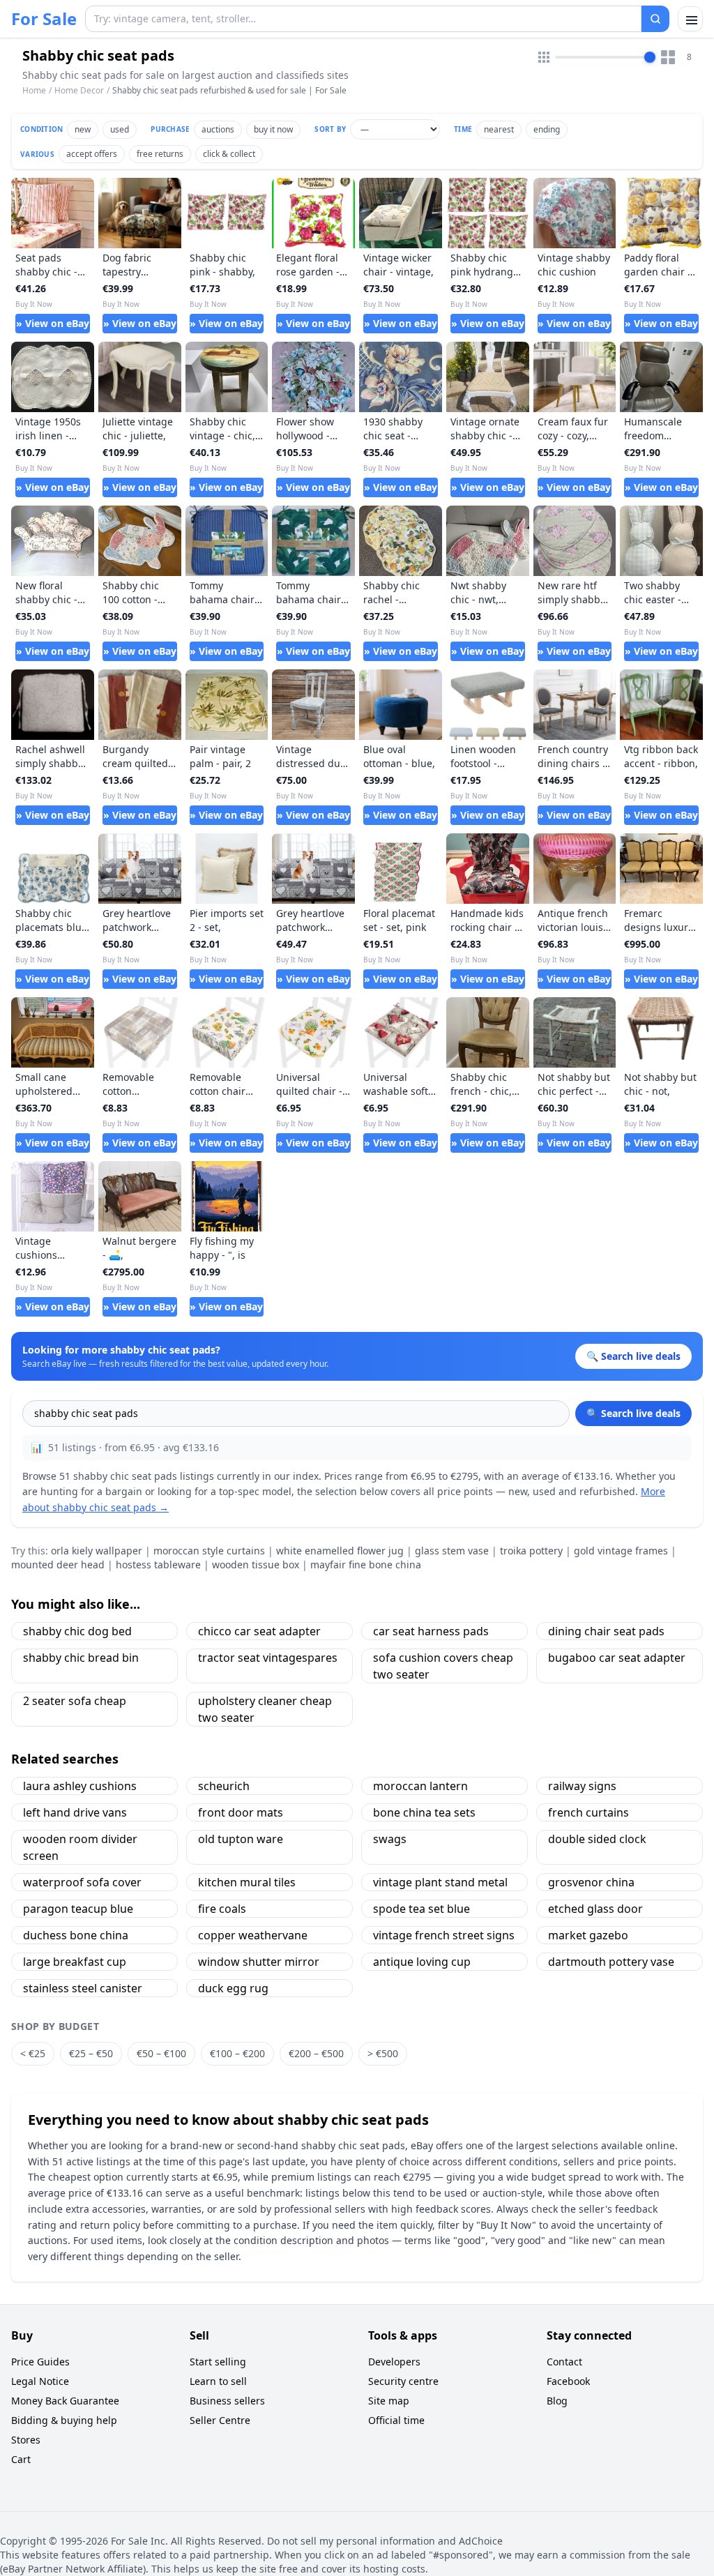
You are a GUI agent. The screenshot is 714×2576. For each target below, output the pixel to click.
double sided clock (597, 1839)
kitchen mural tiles (247, 1882)
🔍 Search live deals (633, 1413)
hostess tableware (158, 1564)
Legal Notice (40, 2381)
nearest (499, 129)
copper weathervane (253, 1935)
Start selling (218, 2362)
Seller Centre (220, 2420)
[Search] (655, 19)
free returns (160, 154)
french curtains (588, 1812)
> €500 (383, 2053)
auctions (218, 129)
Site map (389, 2401)
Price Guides (40, 2362)
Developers (394, 2362)
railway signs (582, 1786)
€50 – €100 (161, 2053)
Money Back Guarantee (65, 2401)
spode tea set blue (421, 1909)
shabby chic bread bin (81, 1658)
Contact (564, 2362)
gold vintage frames (621, 1551)
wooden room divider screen (80, 1847)
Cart (21, 2459)
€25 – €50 (91, 2053)
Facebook (568, 2381)
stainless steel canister (83, 1988)
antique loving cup (422, 1962)
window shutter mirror (259, 1962)
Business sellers (227, 2401)
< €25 (33, 2053)
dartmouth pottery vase (611, 1962)
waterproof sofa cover (82, 1882)
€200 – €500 (316, 2053)
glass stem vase (452, 1551)
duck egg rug (233, 1988)
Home (34, 91)
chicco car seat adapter (259, 1631)
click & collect (229, 154)
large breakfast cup (75, 1962)
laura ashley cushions (80, 1786)
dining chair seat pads (606, 1631)
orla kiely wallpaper (97, 1551)
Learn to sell (218, 2381)
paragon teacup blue (78, 1909)
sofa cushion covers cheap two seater (443, 1666)
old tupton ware (241, 1839)
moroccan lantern (420, 1786)
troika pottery (531, 1551)
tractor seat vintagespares (268, 1658)
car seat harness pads (431, 1631)
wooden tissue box (256, 1564)
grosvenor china (591, 1882)
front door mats (241, 1812)
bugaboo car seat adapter (617, 1658)
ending (547, 129)
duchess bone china (76, 1935)
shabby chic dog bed (77, 1631)
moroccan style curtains (209, 1551)
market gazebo (588, 1935)
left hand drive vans (75, 1812)
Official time (396, 2420)
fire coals (222, 1909)
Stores (26, 2440)
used (120, 129)
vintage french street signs (444, 1935)
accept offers (92, 154)
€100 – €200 (237, 2053)
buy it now (273, 129)
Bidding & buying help (64, 2420)
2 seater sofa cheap (75, 1701)
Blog (557, 2401)
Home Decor (79, 90)
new (83, 129)
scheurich (224, 1786)
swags (390, 1839)
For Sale (44, 19)
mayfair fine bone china (366, 1564)
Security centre (403, 2381)
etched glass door (595, 1909)
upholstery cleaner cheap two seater (265, 1709)
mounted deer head (58, 1564)
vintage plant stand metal (440, 1882)
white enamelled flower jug (340, 1551)
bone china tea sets (424, 1812)
